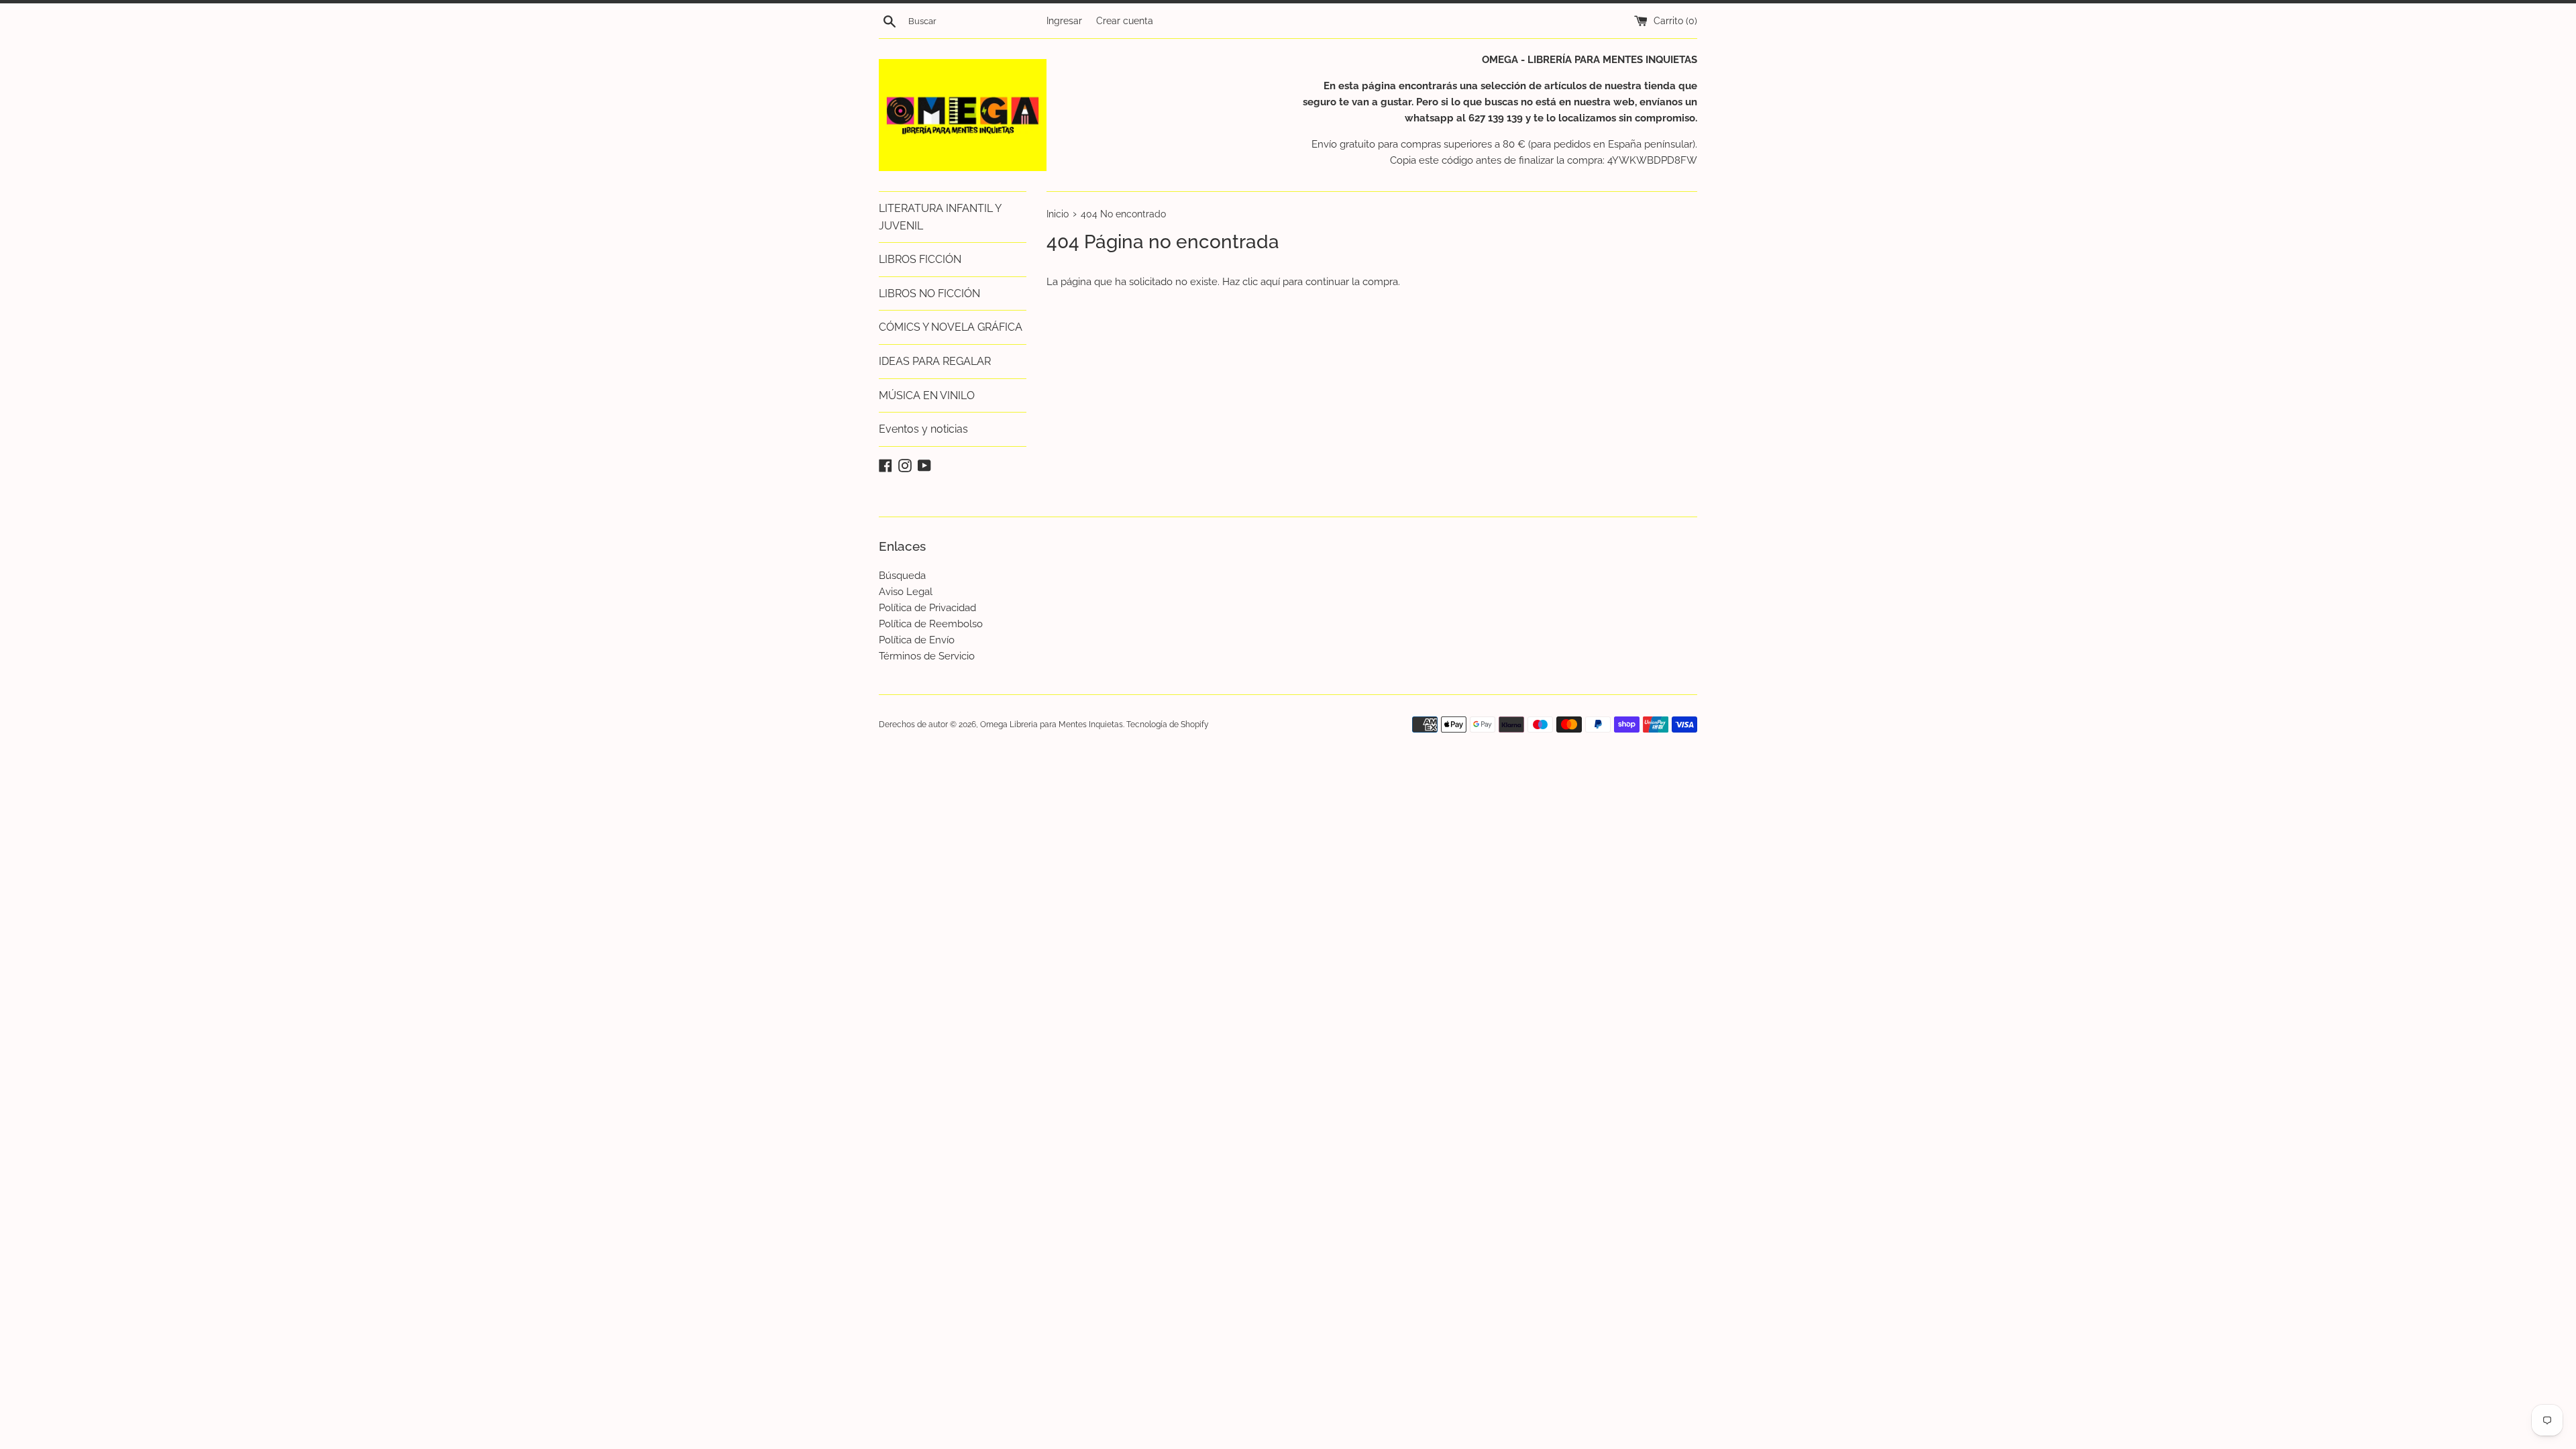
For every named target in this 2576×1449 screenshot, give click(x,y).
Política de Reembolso (931, 624)
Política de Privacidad (927, 608)
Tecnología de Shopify (1168, 724)
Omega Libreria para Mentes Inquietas (1052, 724)
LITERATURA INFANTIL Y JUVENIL (940, 217)
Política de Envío (917, 640)
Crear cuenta (1125, 21)
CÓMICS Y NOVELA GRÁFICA (951, 327)
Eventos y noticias (923, 429)
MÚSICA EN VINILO (927, 395)
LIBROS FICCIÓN (920, 259)
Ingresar (1064, 21)
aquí (1270, 282)
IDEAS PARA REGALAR (935, 361)
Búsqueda (902, 576)
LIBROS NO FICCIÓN (929, 293)
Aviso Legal (906, 592)
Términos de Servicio (927, 656)
